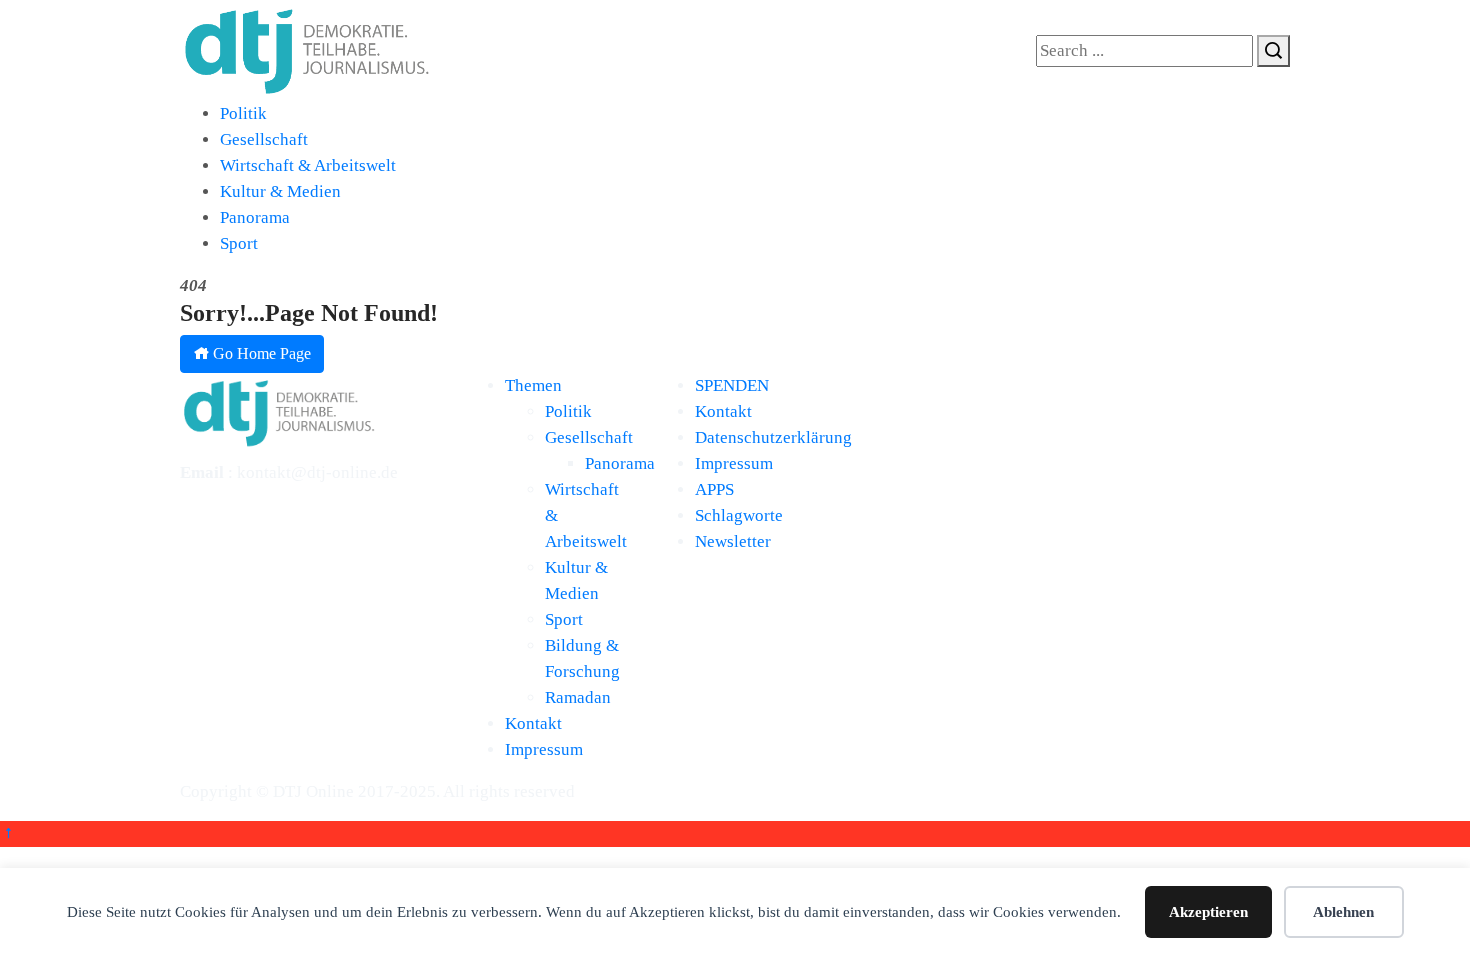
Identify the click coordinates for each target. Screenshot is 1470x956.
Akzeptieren (1208, 912)
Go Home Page (260, 353)
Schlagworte (739, 515)
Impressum (544, 749)
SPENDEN (732, 385)
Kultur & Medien (280, 191)
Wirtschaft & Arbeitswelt (308, 165)
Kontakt (533, 723)
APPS (714, 489)
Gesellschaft (264, 139)
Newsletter (733, 541)
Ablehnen (1343, 912)
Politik (243, 113)
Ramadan (578, 697)
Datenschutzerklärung (773, 437)
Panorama (255, 217)
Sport (239, 243)
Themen (533, 385)
